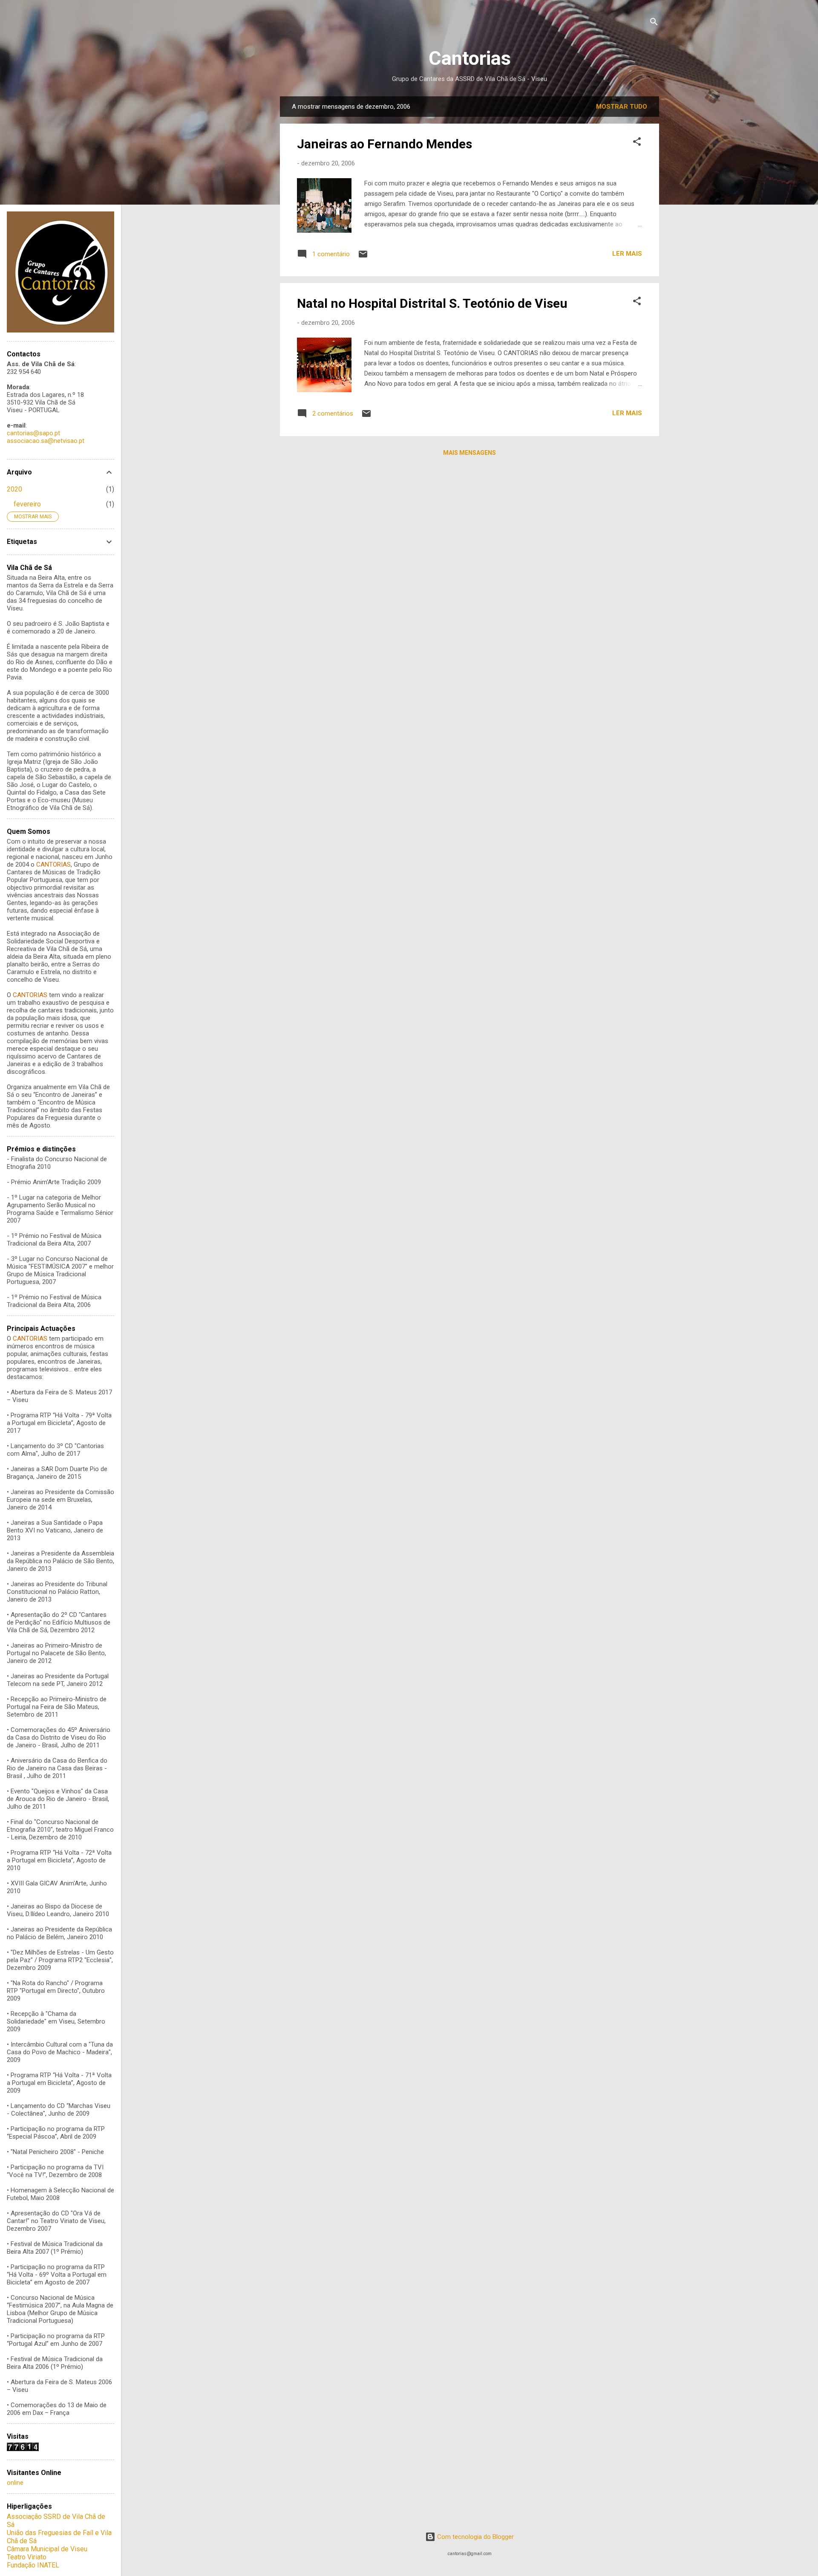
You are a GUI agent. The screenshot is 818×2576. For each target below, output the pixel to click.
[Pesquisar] (654, 23)
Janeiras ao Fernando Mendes (385, 144)
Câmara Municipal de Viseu (47, 2549)
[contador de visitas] (23, 2449)
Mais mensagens (469, 453)
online (15, 2483)
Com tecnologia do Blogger (475, 2537)
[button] (637, 143)
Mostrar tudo (622, 107)
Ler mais (627, 254)
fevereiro (27, 504)
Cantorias (470, 58)
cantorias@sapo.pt (33, 433)
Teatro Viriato (27, 2557)
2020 (14, 489)
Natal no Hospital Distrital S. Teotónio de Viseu (432, 303)
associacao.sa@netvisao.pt (46, 441)
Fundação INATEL (33, 2565)
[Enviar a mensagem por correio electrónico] (363, 257)
